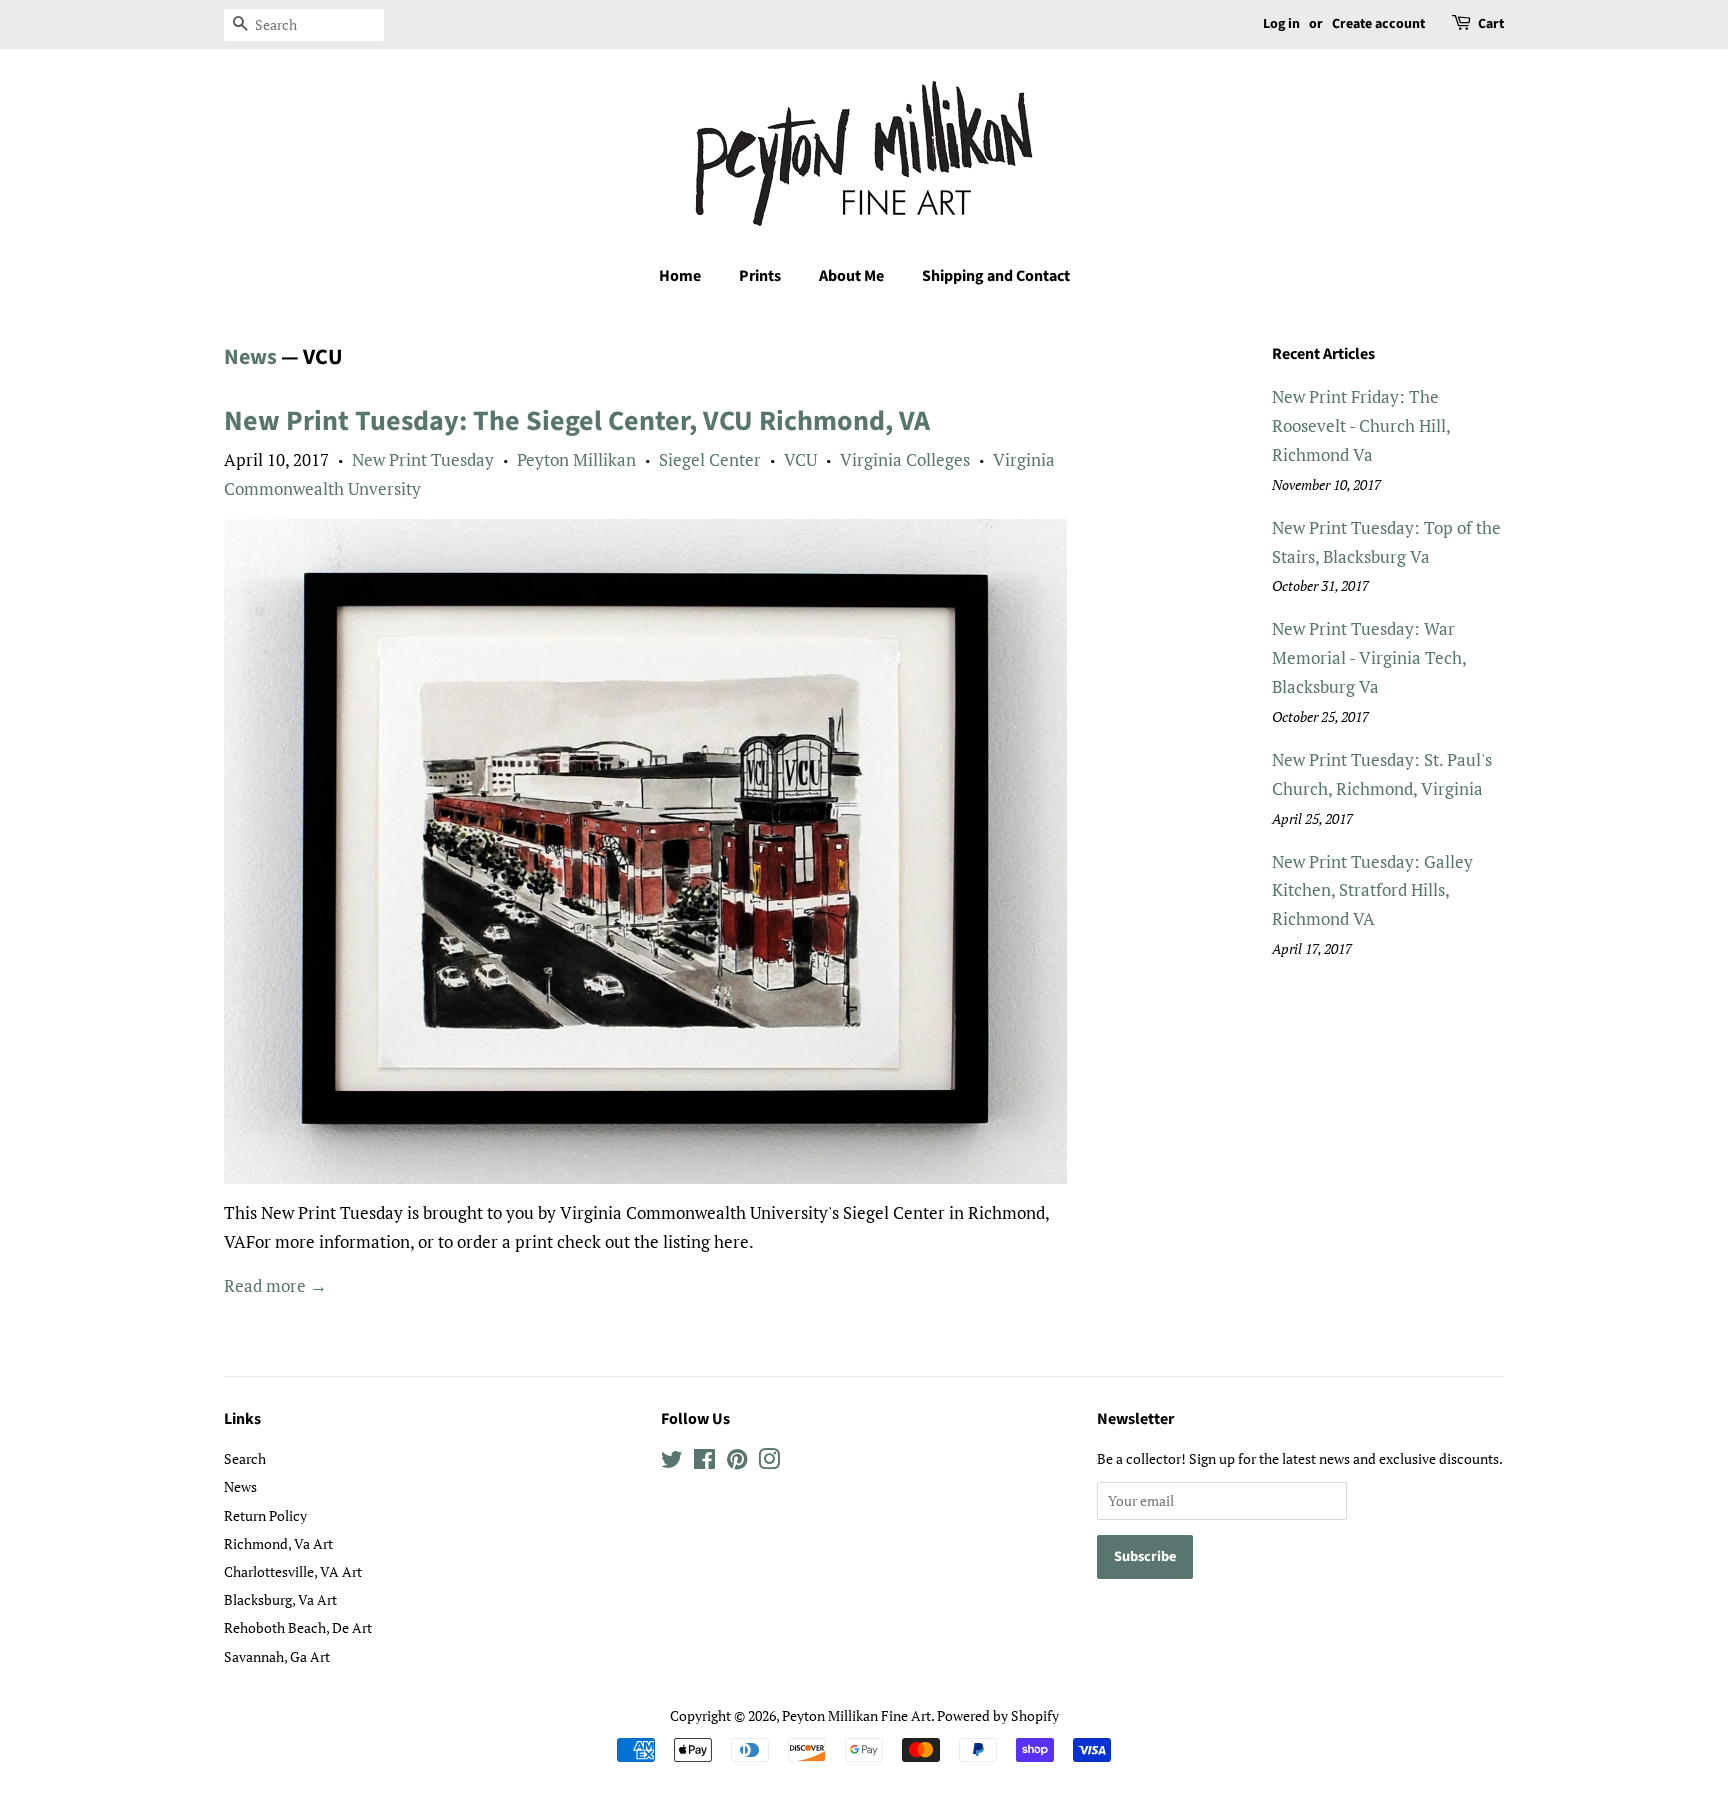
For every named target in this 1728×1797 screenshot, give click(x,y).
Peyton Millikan (576, 459)
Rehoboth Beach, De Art (298, 1627)
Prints (760, 276)
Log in (1281, 24)
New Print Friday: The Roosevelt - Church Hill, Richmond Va (1361, 425)
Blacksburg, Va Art (280, 1599)
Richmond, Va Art (278, 1543)
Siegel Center (710, 459)
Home (680, 276)
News (250, 357)
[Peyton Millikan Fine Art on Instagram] (769, 1462)
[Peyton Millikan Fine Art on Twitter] (672, 1462)
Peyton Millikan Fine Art (856, 1715)
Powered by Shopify (998, 1715)
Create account (1378, 24)
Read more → (275, 1285)
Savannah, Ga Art (277, 1656)
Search (245, 1458)
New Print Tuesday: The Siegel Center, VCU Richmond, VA (577, 421)
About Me (851, 276)
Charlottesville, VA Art (293, 1571)
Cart (1491, 24)
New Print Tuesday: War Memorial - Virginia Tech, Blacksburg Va (1369, 657)
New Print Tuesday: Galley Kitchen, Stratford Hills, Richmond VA (1372, 890)
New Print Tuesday (423, 459)
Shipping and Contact (996, 276)
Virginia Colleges (905, 459)
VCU (800, 459)
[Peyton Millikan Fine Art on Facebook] (704, 1462)
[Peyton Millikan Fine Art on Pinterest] (737, 1462)
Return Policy (265, 1515)
